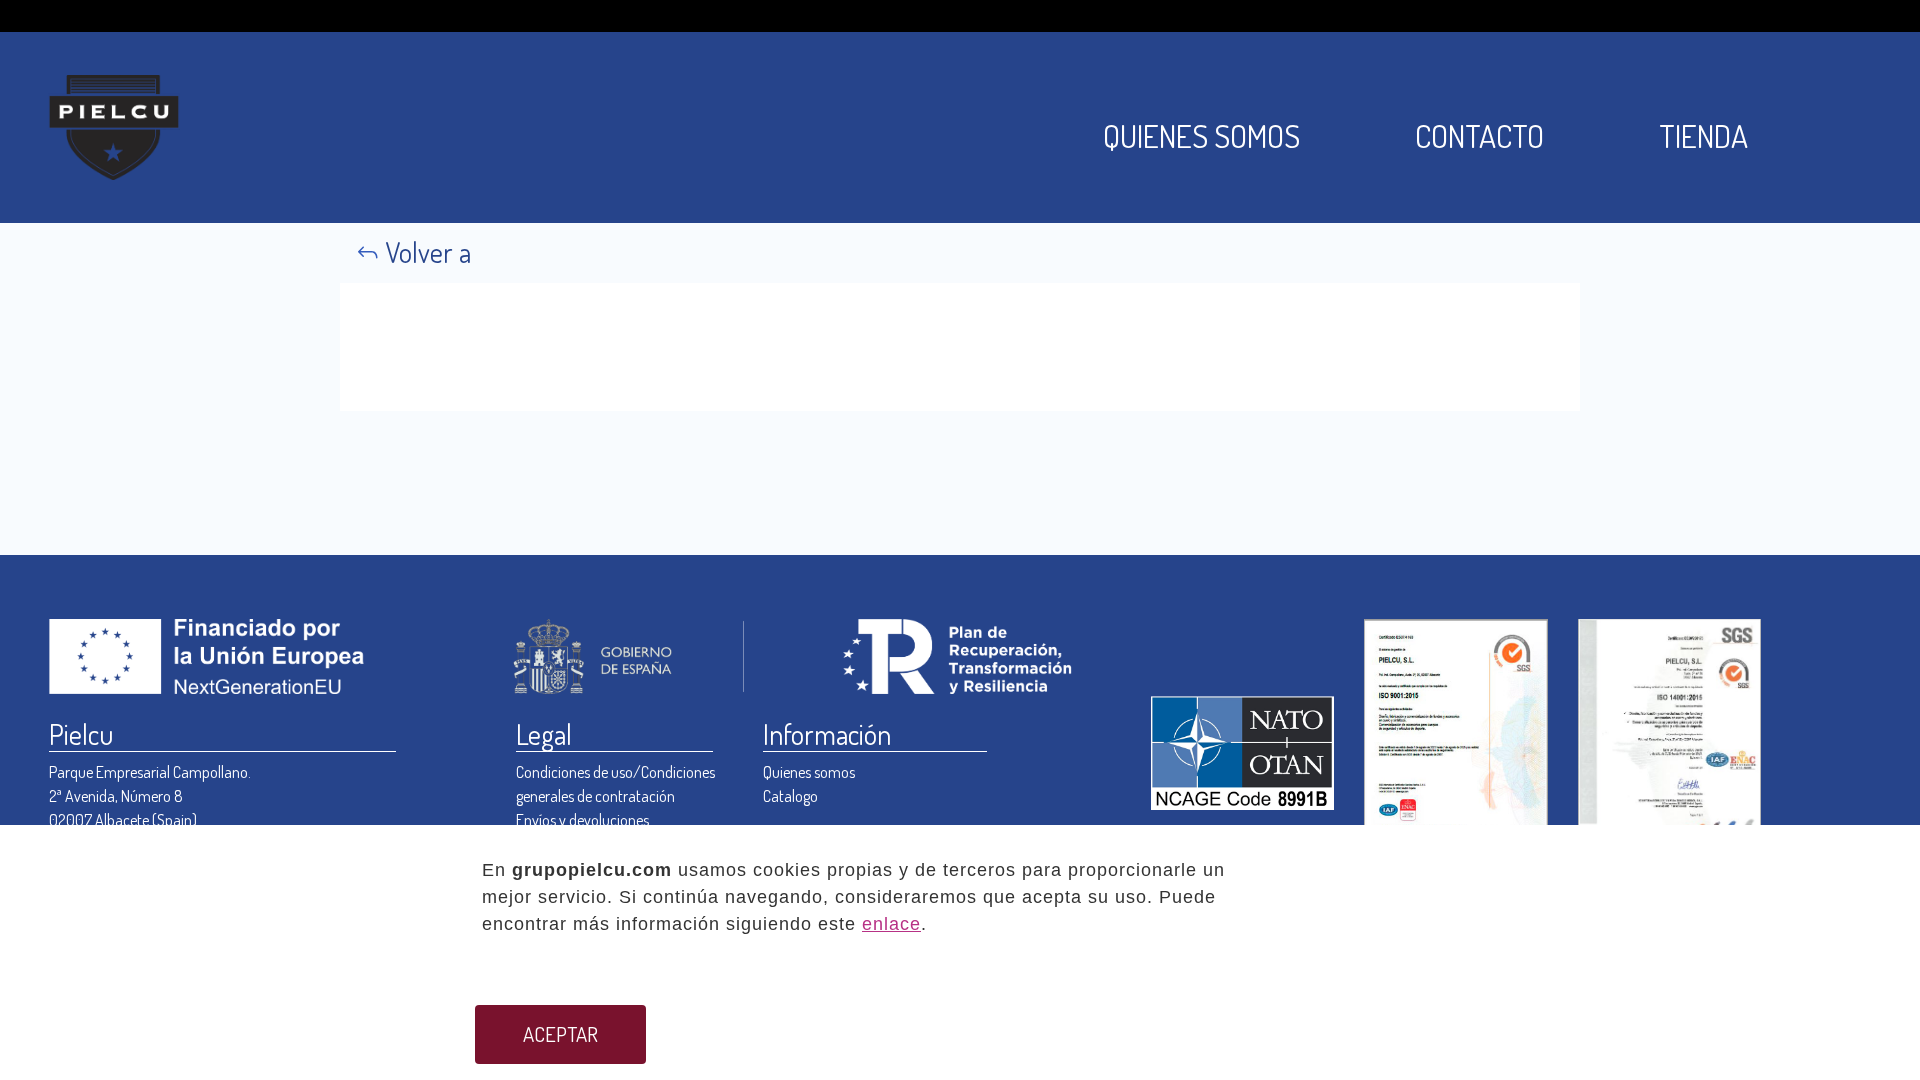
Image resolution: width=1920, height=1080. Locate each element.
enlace (891, 924)
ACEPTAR (560, 1034)
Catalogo (790, 796)
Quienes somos (809, 772)
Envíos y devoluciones (582, 820)
